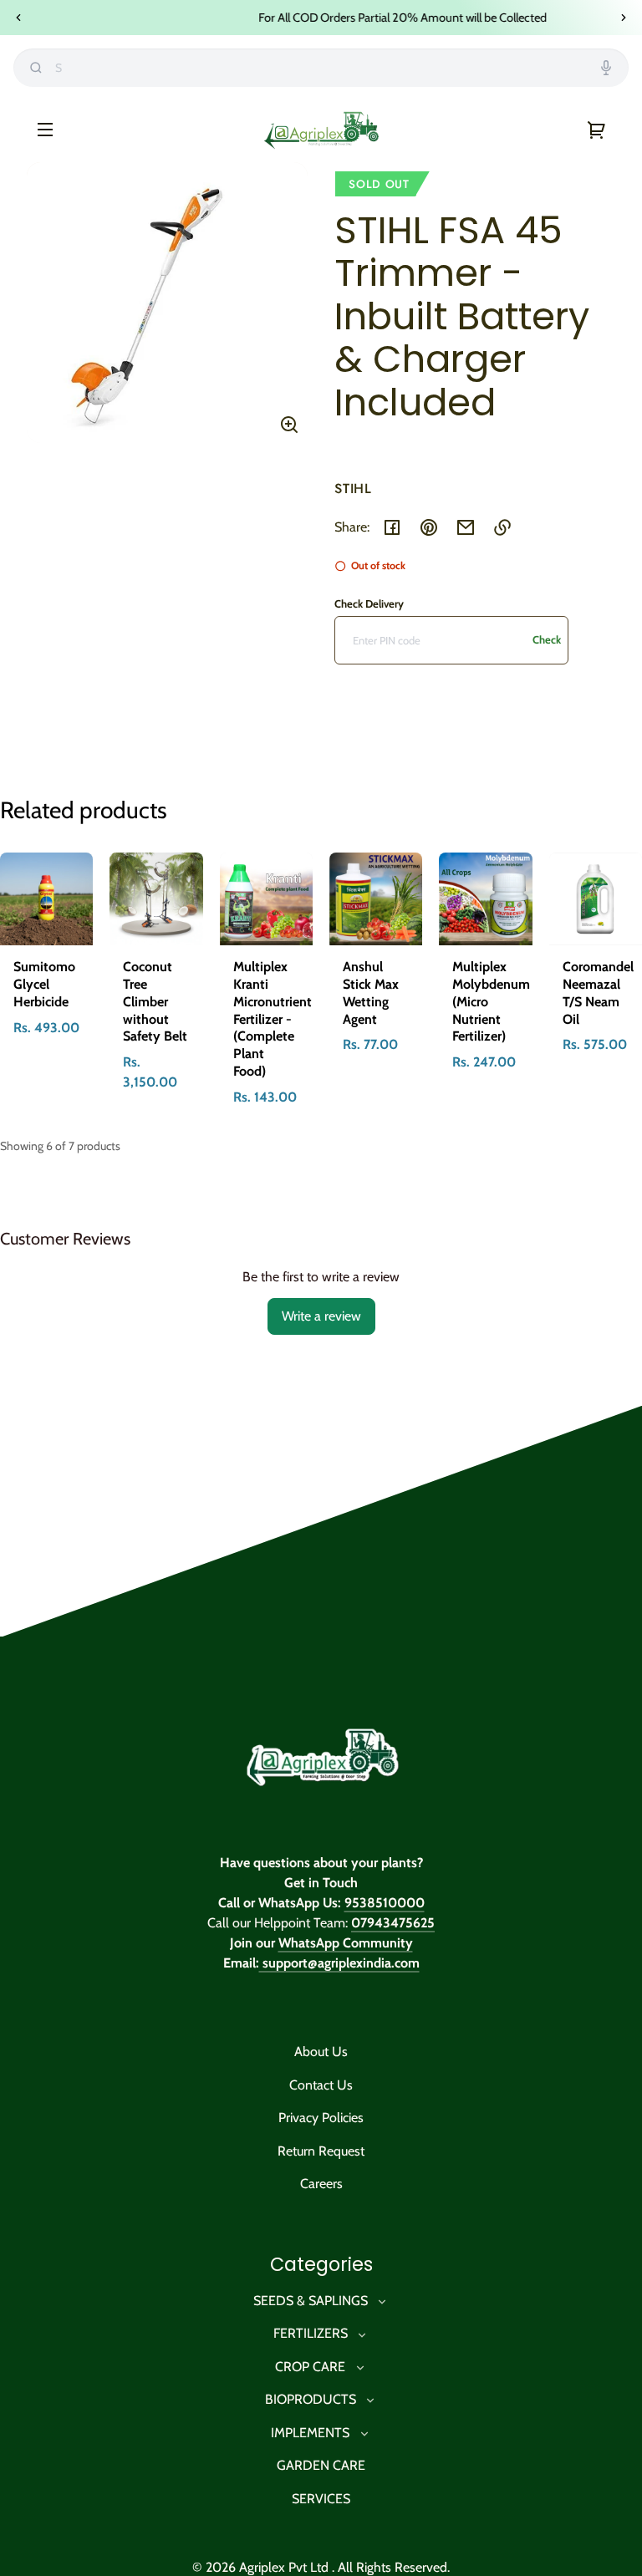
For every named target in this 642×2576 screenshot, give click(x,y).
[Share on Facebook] (392, 527)
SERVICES (321, 2499)
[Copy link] (502, 527)
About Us (321, 2052)
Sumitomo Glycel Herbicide (44, 984)
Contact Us (321, 2085)
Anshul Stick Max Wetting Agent (371, 993)
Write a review (321, 1316)
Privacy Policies (321, 2118)
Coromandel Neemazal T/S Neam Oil (598, 993)
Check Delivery (369, 603)
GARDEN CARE (321, 2465)
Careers (321, 2184)
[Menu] (45, 129)
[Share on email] (466, 527)
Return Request (321, 2151)
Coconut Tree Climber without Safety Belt (155, 1001)
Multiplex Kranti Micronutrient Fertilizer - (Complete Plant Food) (273, 1019)
